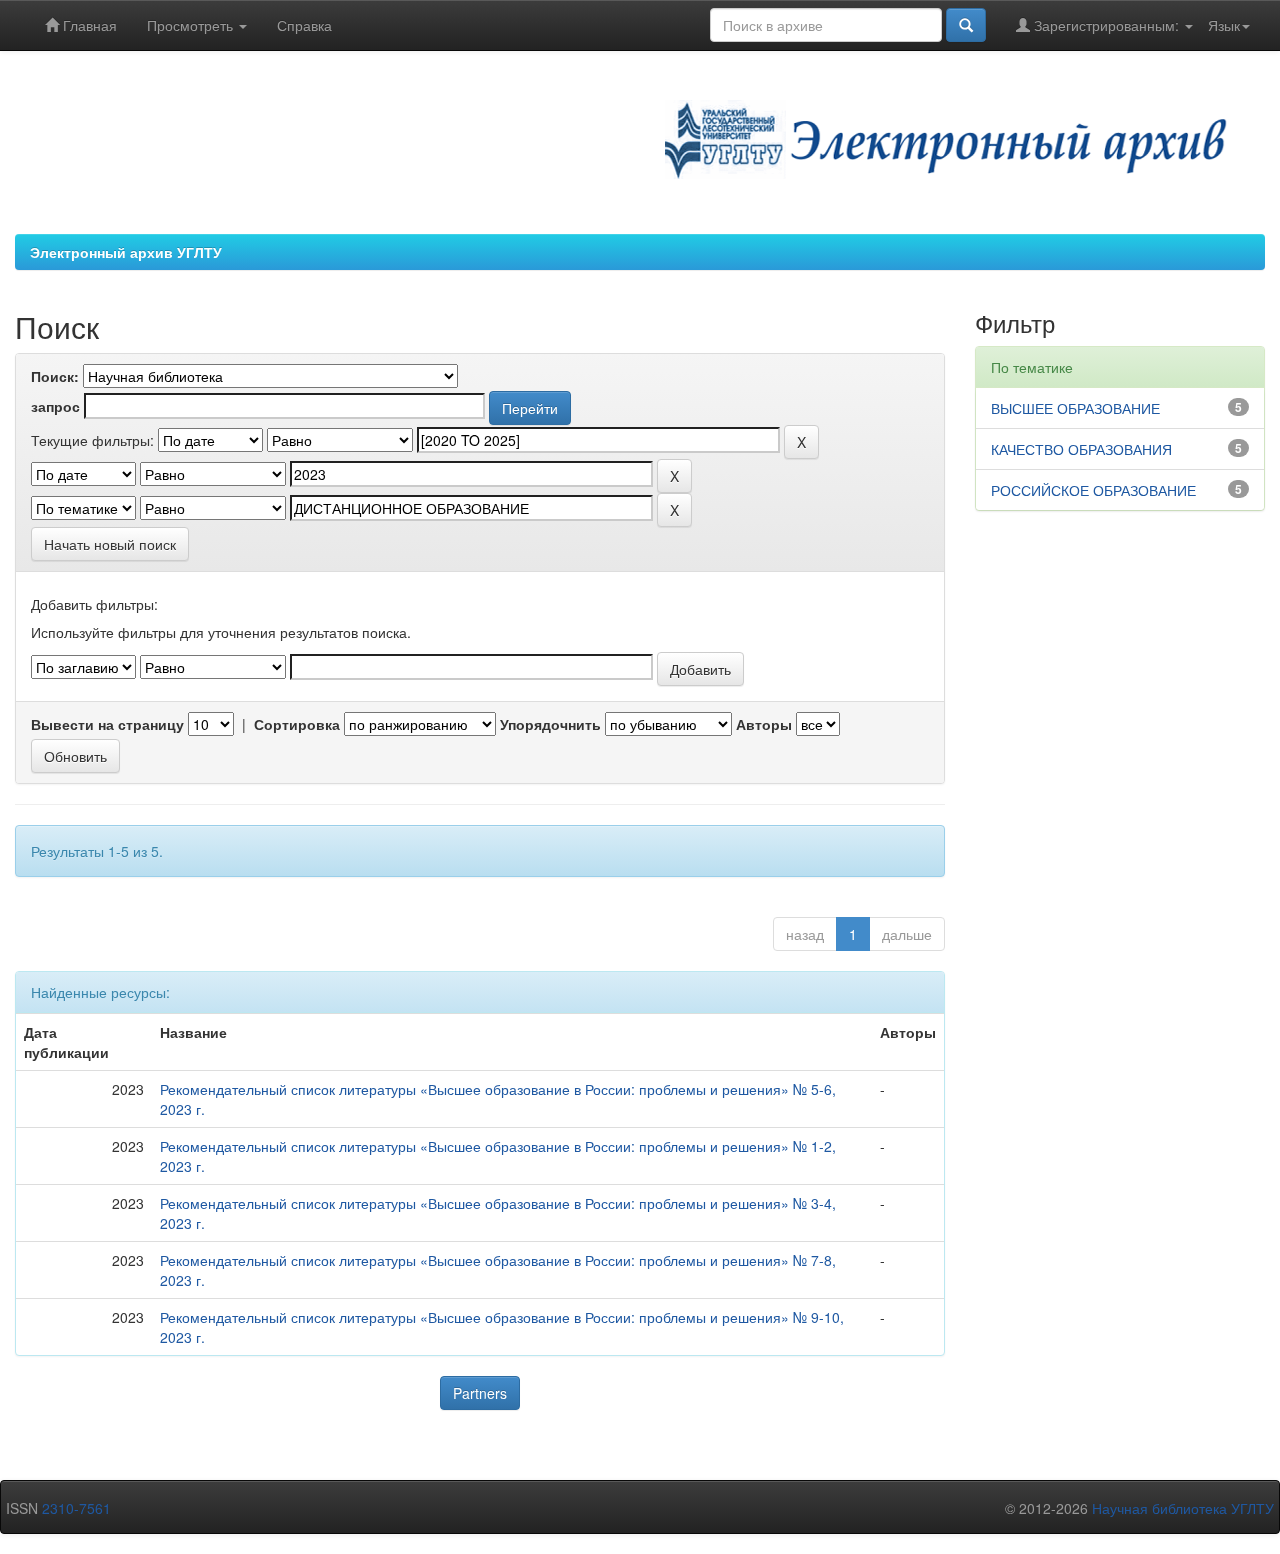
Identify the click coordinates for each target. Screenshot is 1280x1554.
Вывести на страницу (107, 724)
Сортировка (297, 724)
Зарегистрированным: (1106, 25)
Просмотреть (192, 25)
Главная (88, 25)
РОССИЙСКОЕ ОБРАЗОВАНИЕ (1093, 490)
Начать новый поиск (110, 544)
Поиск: (55, 376)
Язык (1224, 25)
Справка (304, 25)
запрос (55, 406)
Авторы (764, 724)
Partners (480, 1393)
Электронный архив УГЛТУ (126, 252)
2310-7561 (76, 1508)
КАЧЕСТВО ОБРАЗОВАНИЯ (1081, 449)
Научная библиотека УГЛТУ (1183, 1508)
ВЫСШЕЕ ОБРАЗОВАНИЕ (1075, 408)
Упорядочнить (550, 724)
